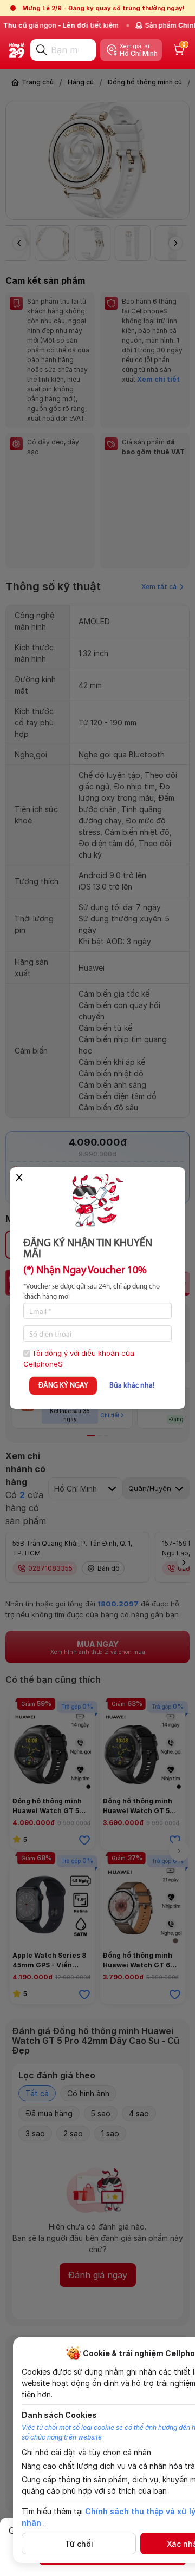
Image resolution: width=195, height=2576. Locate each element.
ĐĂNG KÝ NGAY (63, 1386)
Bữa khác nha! (132, 1386)
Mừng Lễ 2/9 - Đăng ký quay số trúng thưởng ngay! (103, 8)
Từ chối (79, 2544)
